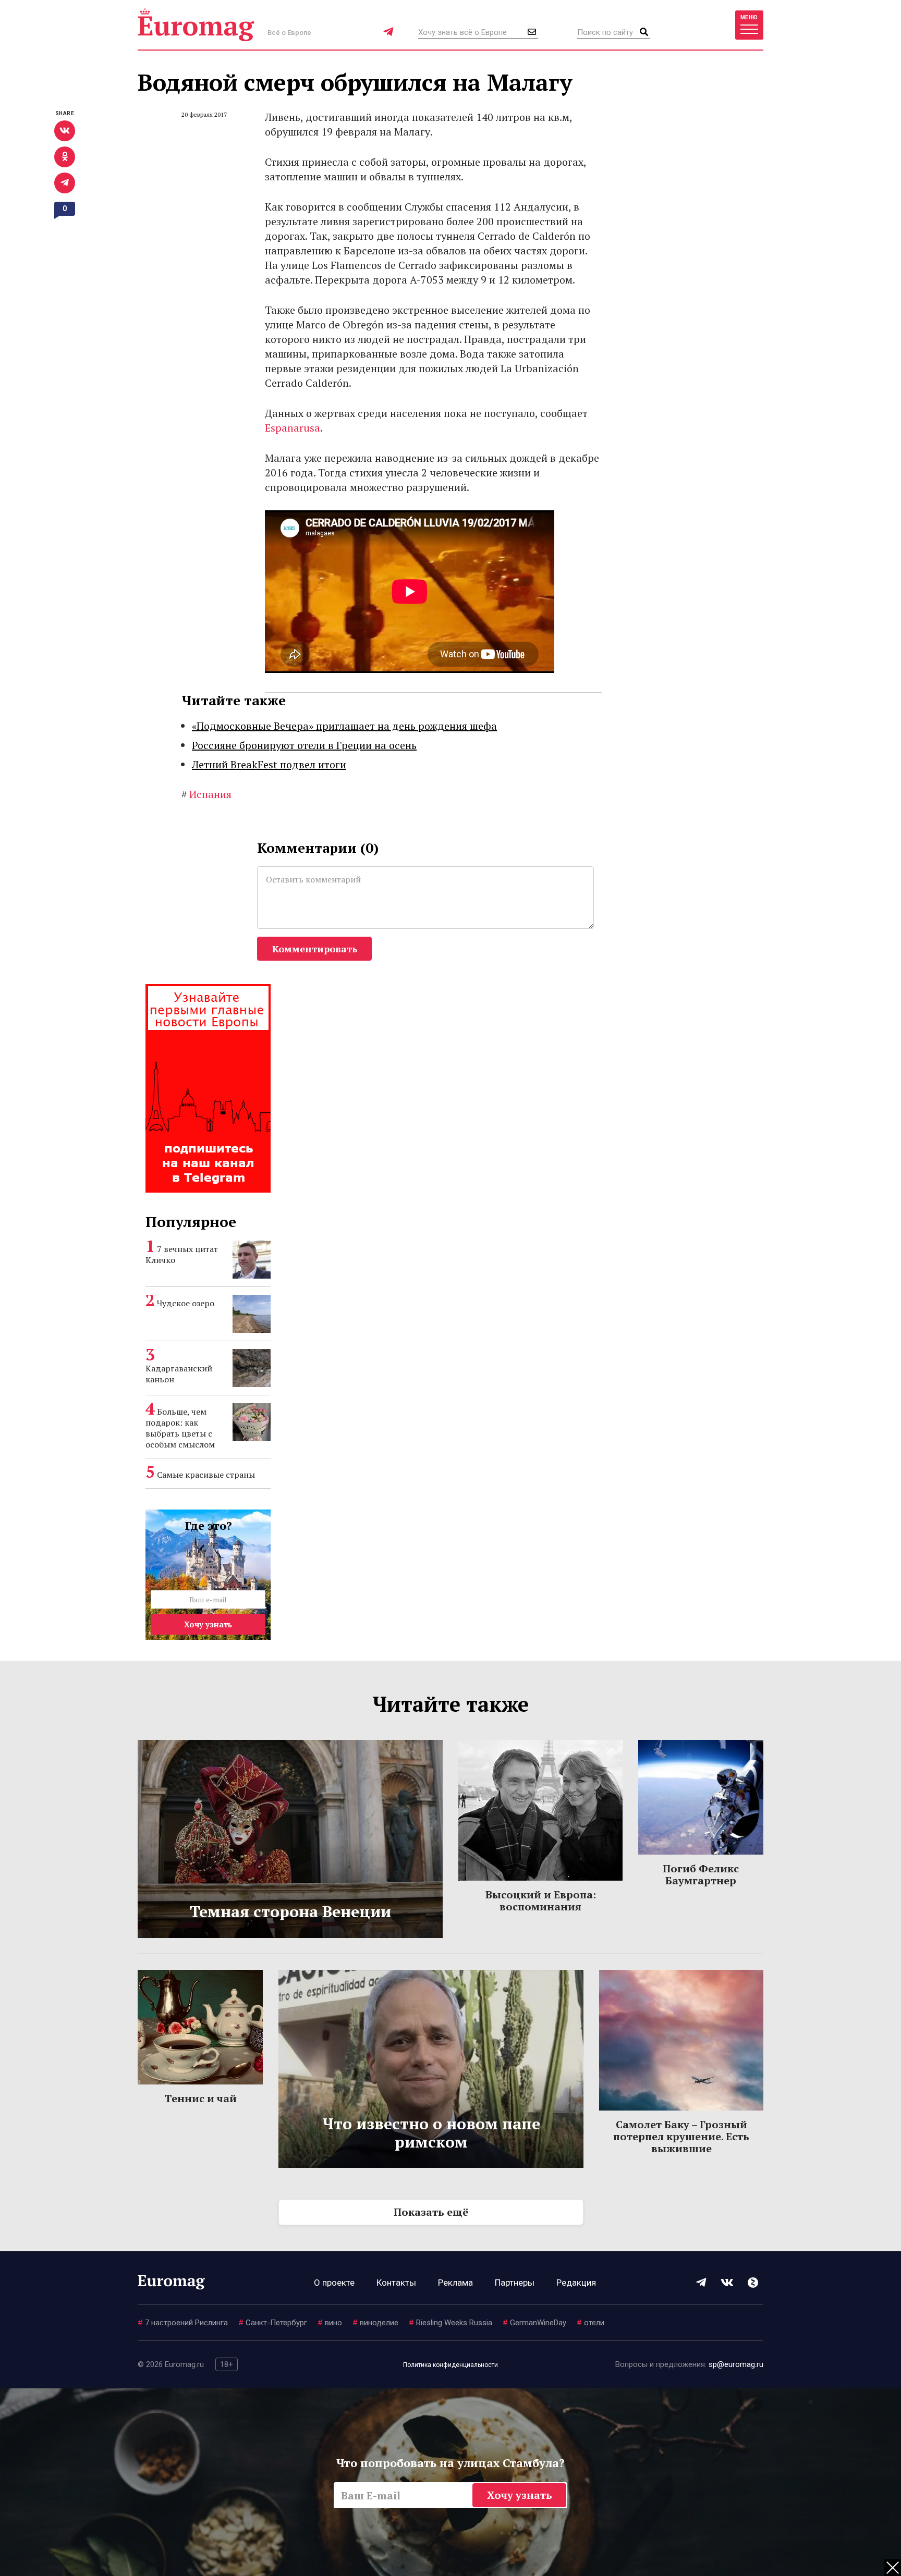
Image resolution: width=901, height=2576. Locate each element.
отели (590, 2323)
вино (330, 2323)
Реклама (455, 2283)
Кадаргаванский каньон (179, 1374)
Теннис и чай (200, 2098)
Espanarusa (293, 428)
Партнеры (515, 2283)
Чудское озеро (186, 1303)
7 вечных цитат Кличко (182, 1254)
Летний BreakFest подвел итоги (269, 764)
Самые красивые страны (206, 1475)
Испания (206, 794)
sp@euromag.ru (736, 2364)
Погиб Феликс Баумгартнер (701, 1874)
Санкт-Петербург (273, 2323)
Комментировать (315, 949)
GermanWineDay (534, 2323)
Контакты (396, 2283)
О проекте (334, 2283)
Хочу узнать (208, 1624)
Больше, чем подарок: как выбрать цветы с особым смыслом (180, 1428)
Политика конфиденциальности (451, 2365)
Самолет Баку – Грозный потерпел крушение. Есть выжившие (681, 2136)
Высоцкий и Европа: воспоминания (541, 1900)
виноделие (375, 2323)
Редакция (576, 2283)
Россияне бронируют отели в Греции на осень (304, 745)
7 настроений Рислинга (183, 2323)
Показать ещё (431, 2212)
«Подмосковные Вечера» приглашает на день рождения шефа (344, 726)
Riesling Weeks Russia (451, 2323)
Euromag (196, 25)
